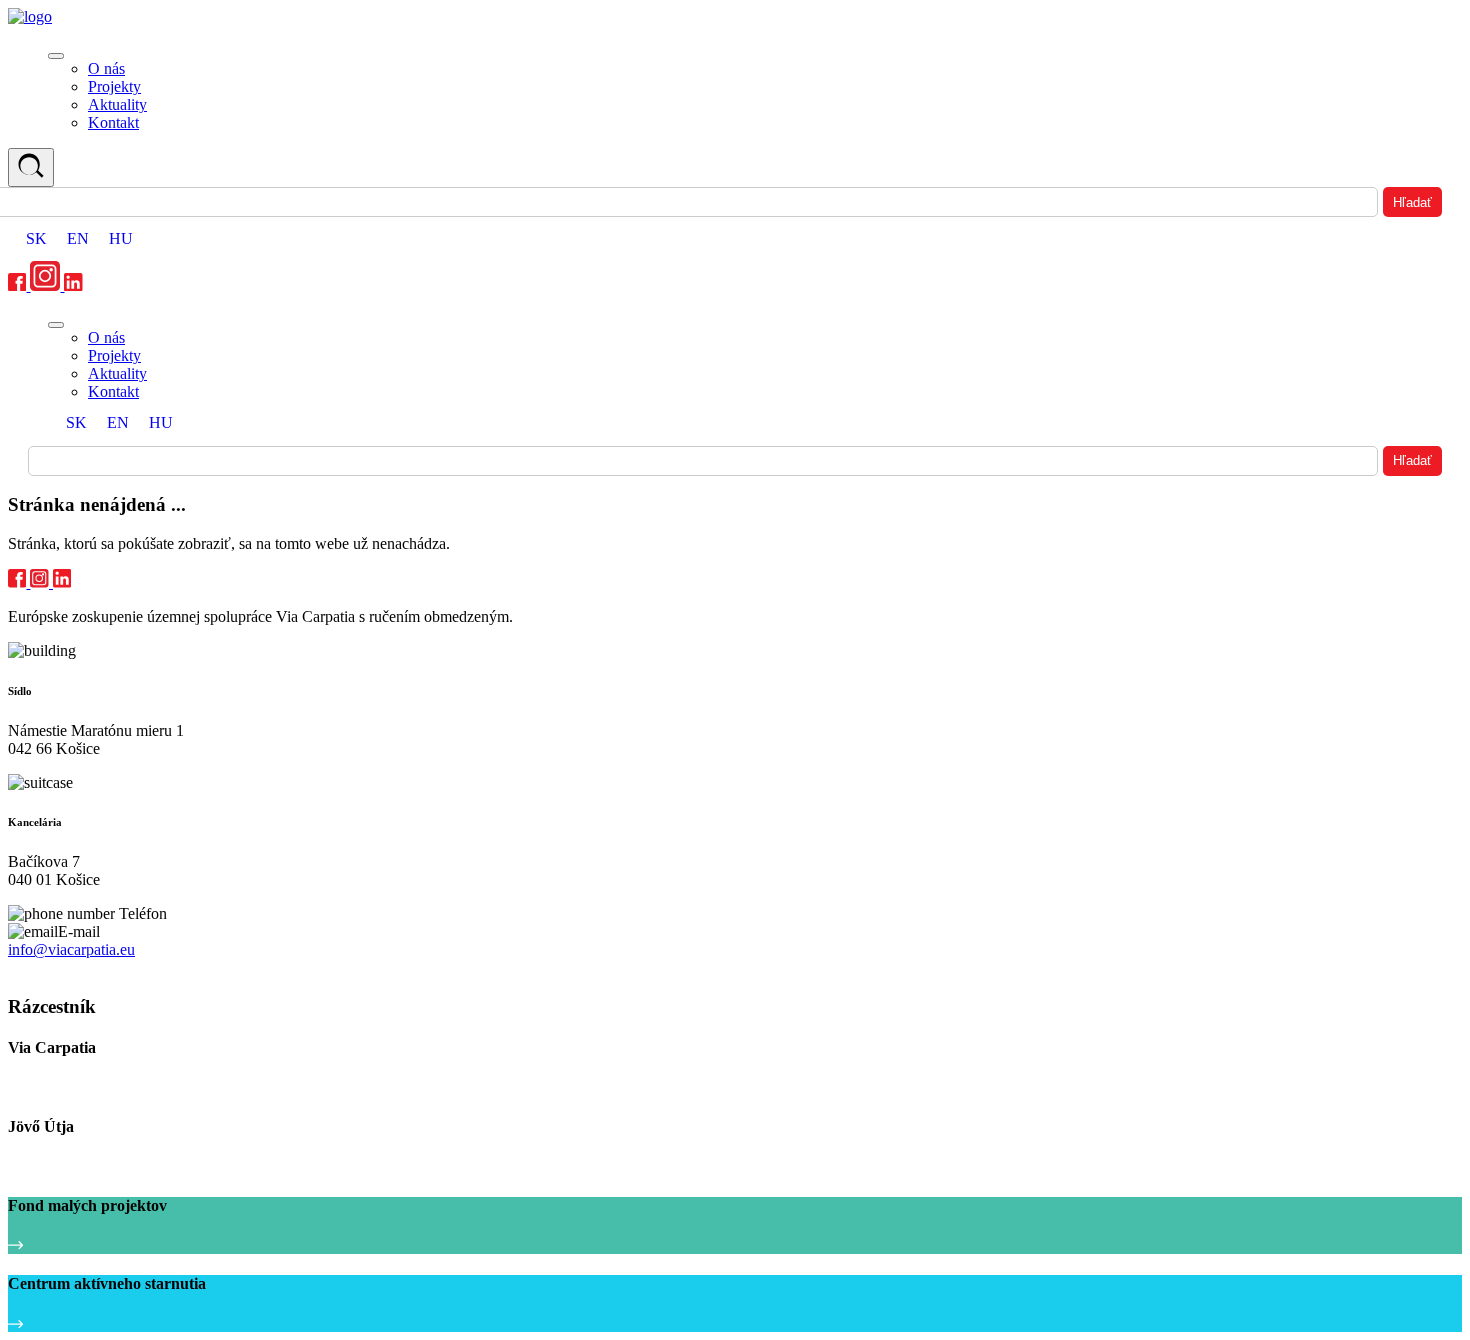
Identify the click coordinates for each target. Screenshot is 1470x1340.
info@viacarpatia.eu (71, 949)
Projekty (114, 86)
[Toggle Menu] (56, 56)
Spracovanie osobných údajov (92, 968)
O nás (106, 68)
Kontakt (113, 122)
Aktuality (117, 104)
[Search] (31, 167)
